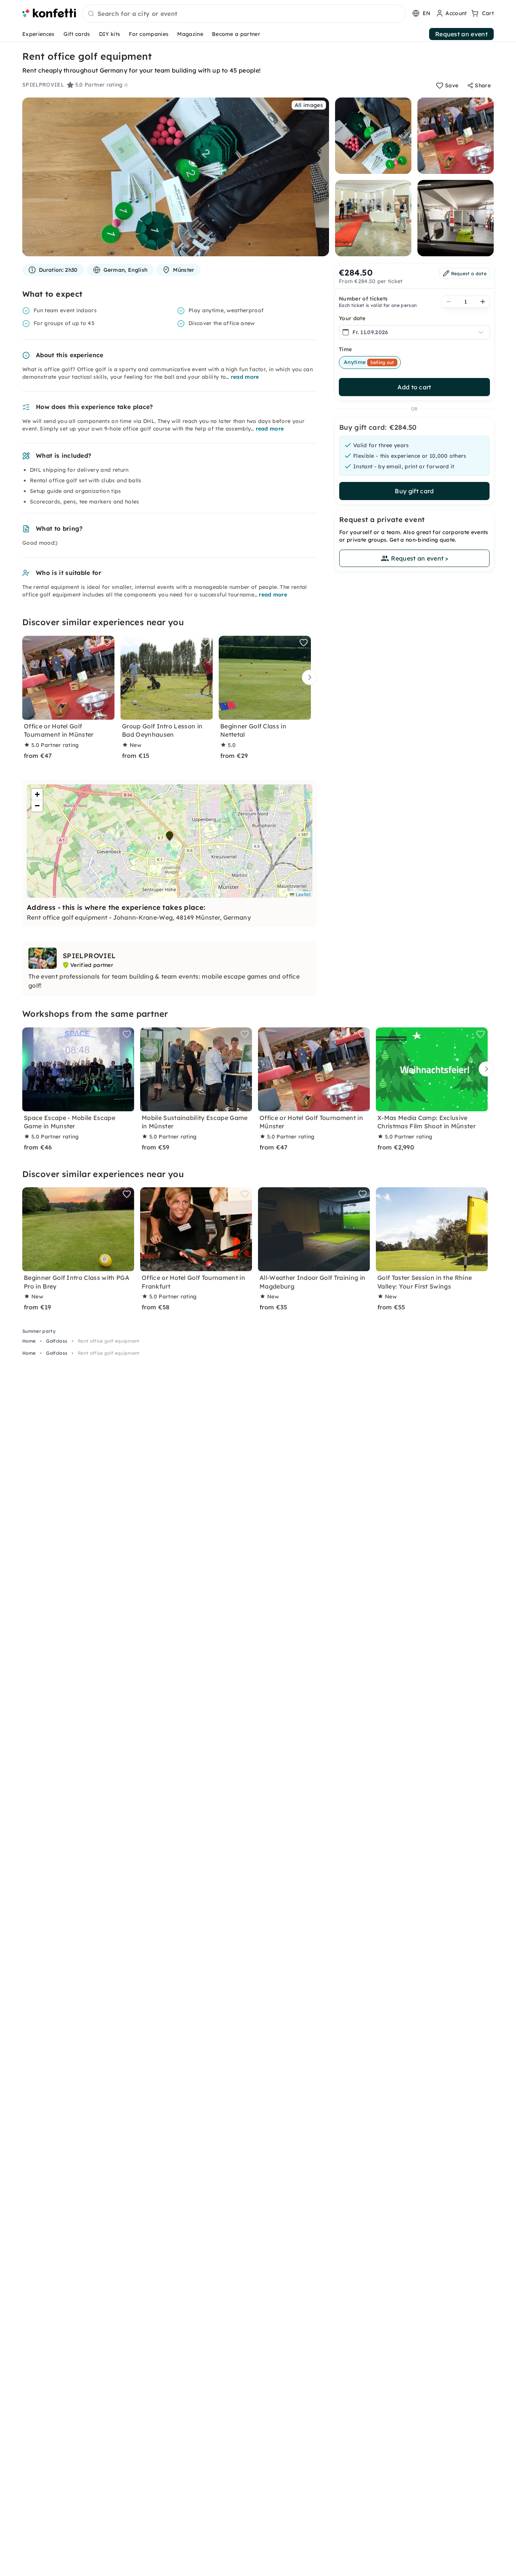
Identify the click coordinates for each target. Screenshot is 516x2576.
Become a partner (236, 34)
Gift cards (77, 34)
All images (309, 105)
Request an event (461, 34)
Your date (352, 318)
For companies (149, 34)
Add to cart (414, 387)
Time (345, 349)
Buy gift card (414, 491)
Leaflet (302, 894)
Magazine (190, 34)
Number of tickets (363, 299)
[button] (170, 836)
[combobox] (244, 14)
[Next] (307, 677)
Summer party (39, 1331)
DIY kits (110, 34)
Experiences (39, 34)
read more (245, 377)
